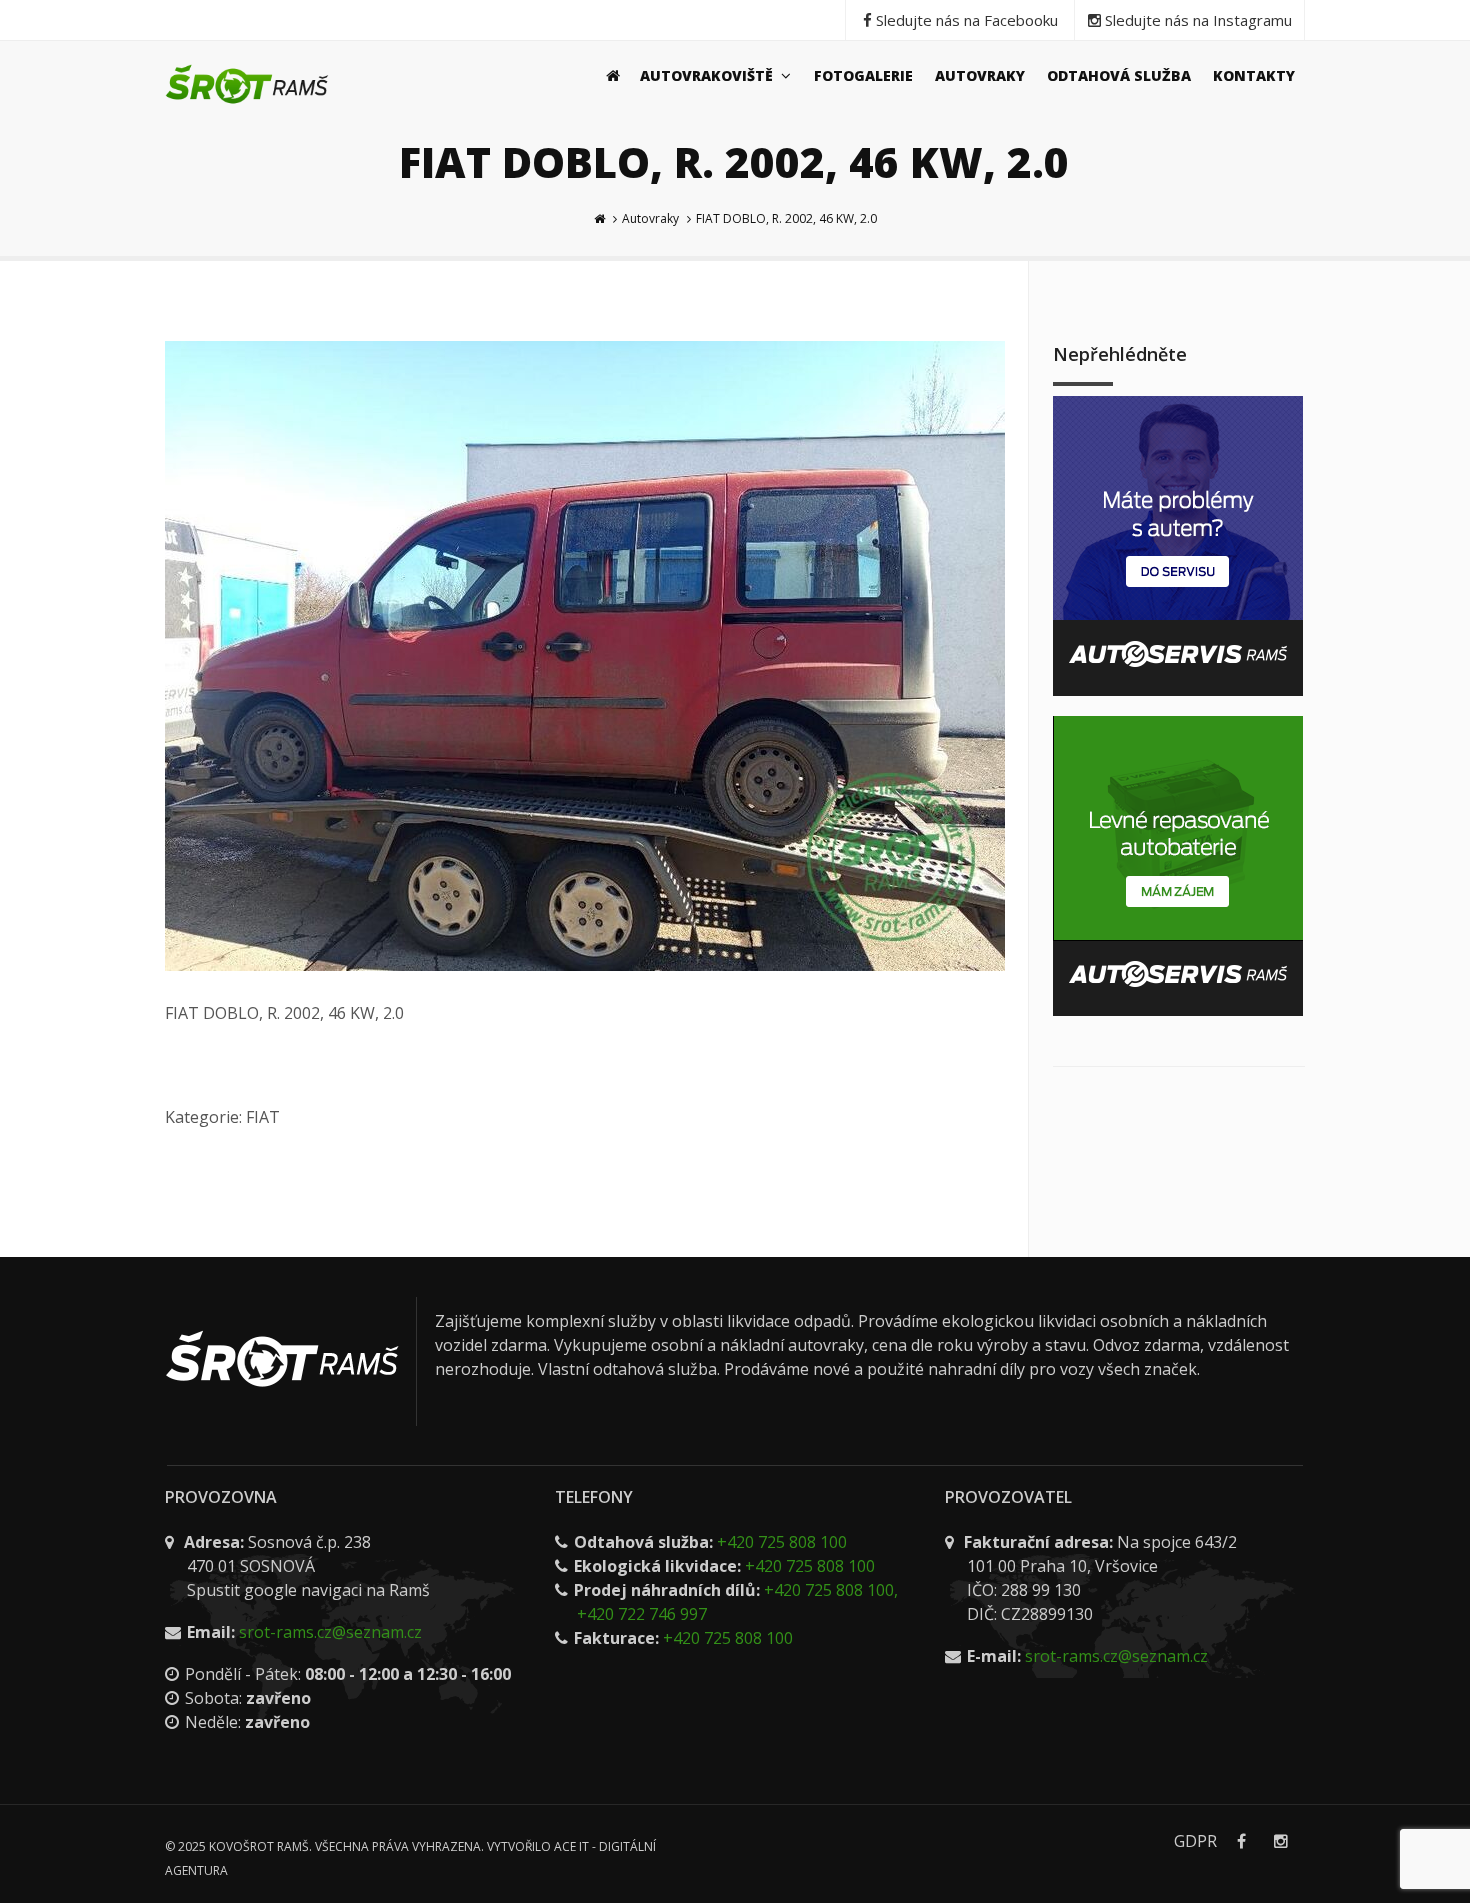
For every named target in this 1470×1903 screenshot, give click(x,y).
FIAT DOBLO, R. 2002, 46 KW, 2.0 (786, 218)
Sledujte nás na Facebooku (965, 20)
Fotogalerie (863, 75)
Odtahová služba (1119, 75)
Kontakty (1254, 75)
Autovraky (980, 75)
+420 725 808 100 (782, 1542)
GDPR (1195, 1841)
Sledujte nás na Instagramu (1196, 20)
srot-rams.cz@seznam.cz (330, 1632)
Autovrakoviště (708, 75)
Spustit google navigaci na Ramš (308, 1590)
